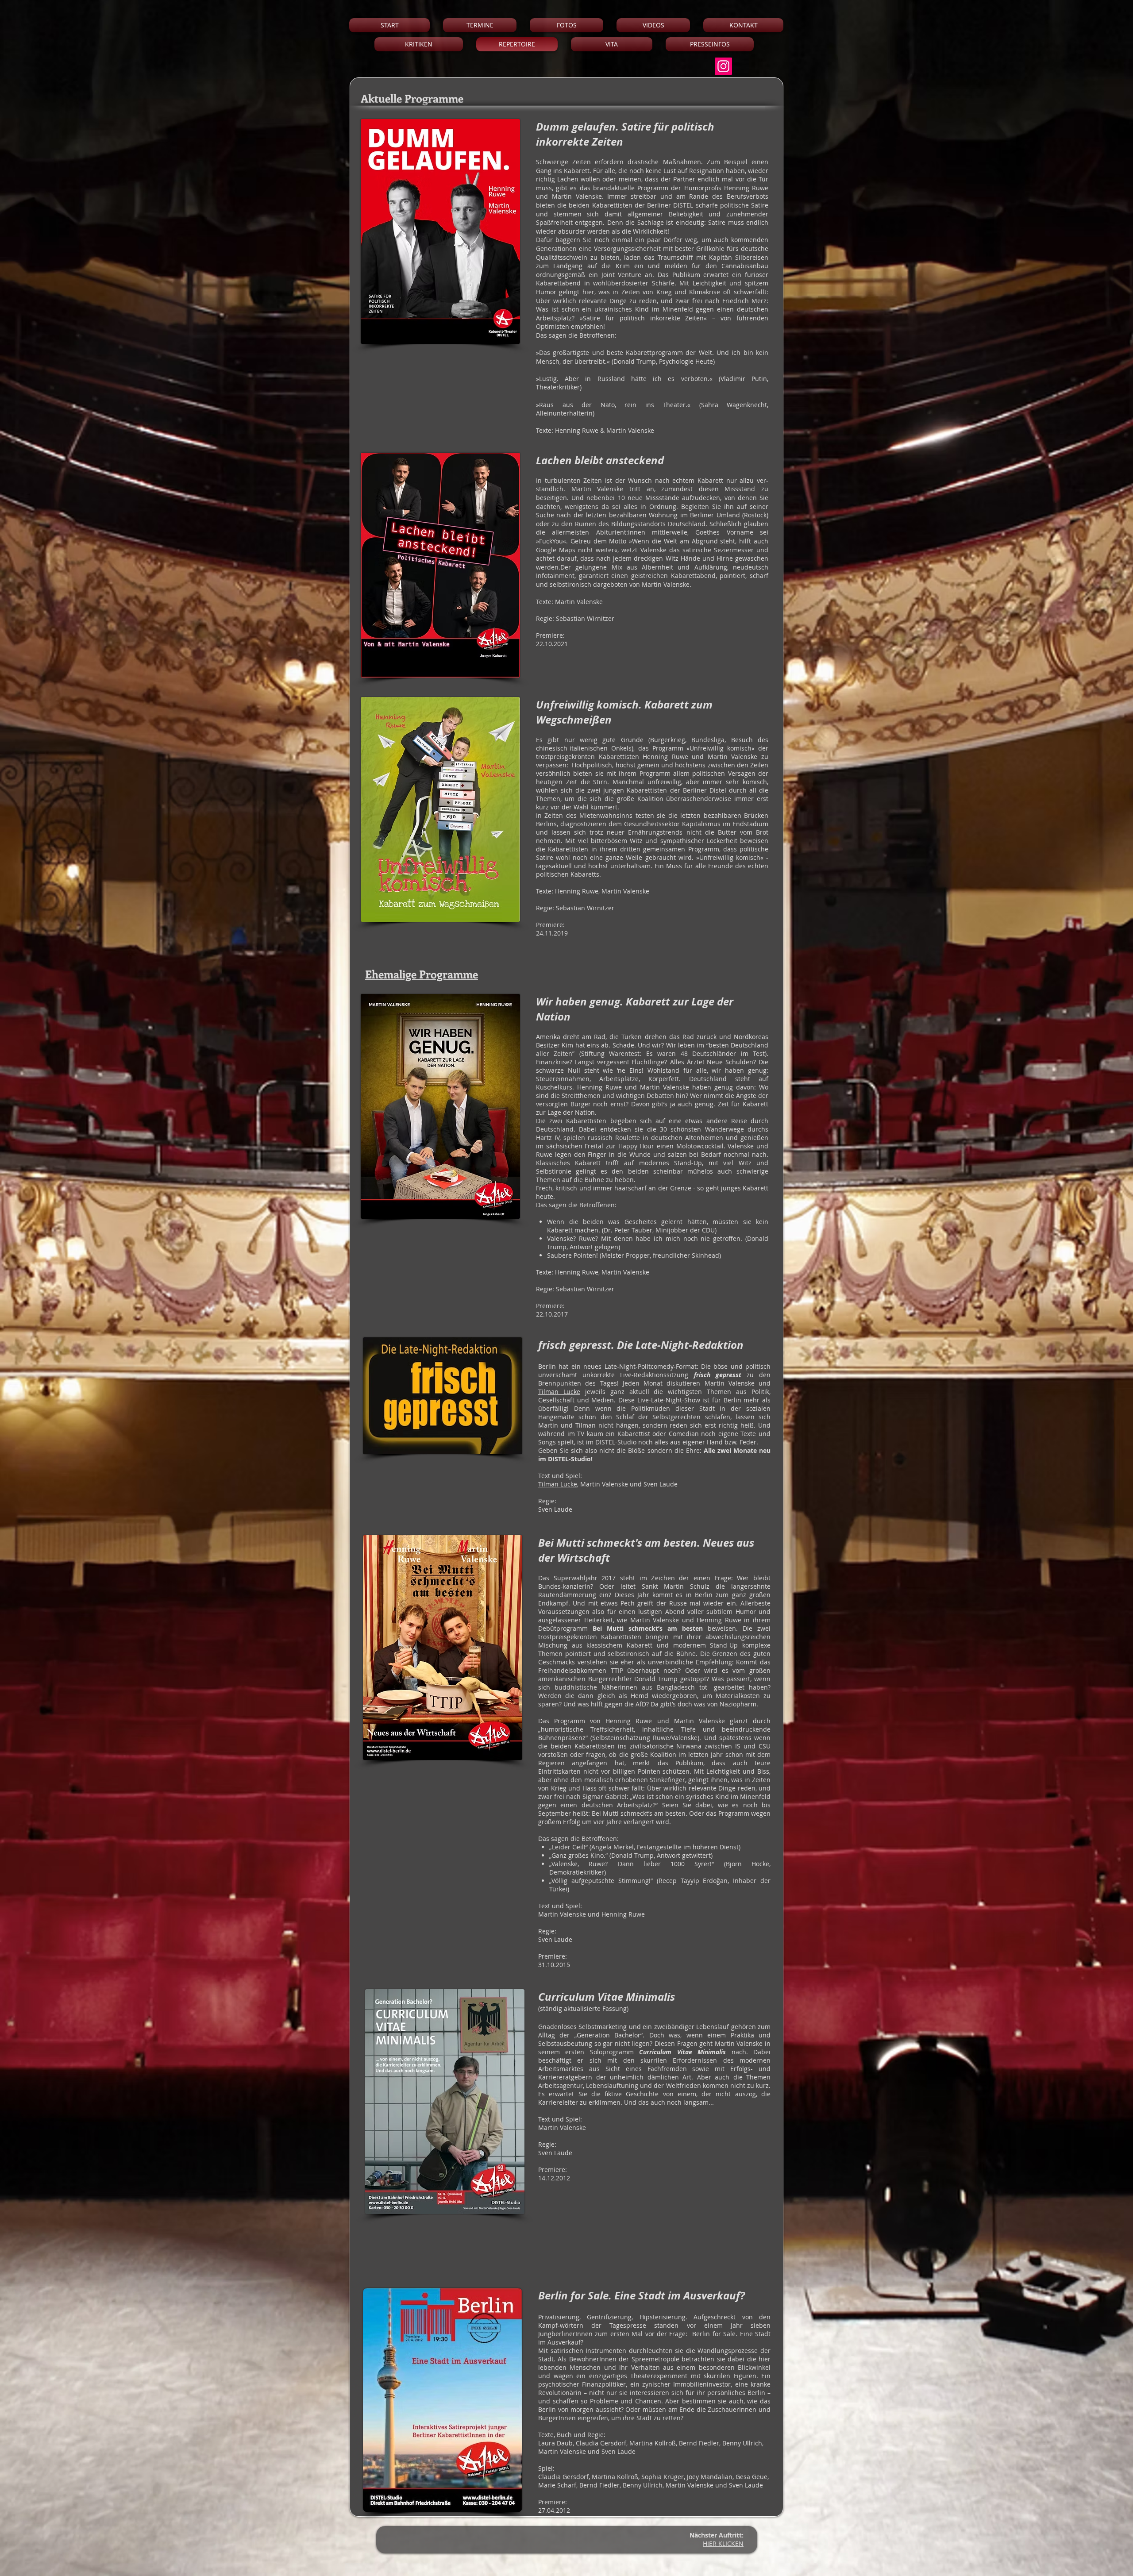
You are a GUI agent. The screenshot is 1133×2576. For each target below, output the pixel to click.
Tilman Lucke (559, 1392)
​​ (723, 2543)
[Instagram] (723, 66)
